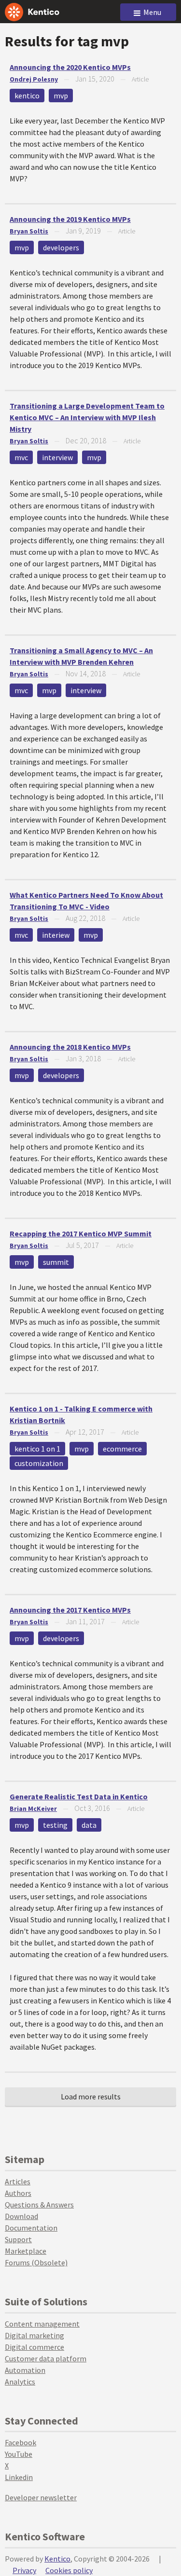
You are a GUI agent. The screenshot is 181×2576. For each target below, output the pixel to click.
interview (57, 457)
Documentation (31, 2228)
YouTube (19, 2454)
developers (61, 247)
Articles (18, 2181)
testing (55, 1825)
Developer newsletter (41, 2497)
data (89, 1825)
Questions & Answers (39, 2205)
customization (39, 1463)
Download (21, 2216)
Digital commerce (35, 2347)
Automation (25, 2370)
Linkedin (19, 2477)
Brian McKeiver (33, 1809)
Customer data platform (46, 2358)
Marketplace (26, 2251)
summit (56, 1262)
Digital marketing (35, 2335)
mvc (21, 457)
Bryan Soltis (29, 231)
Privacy (24, 2570)
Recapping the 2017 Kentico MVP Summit (81, 1233)
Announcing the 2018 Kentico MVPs (70, 1047)
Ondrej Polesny (34, 79)
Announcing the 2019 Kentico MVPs (70, 219)
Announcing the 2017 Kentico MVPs (70, 1610)
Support (18, 2239)
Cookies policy (69, 2570)
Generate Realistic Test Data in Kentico (79, 1796)
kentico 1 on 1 (37, 1449)
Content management (42, 2324)
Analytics (20, 2382)
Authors (18, 2193)
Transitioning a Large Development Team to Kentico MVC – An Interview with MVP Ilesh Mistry (87, 417)
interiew (56, 935)
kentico (27, 96)
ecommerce (122, 1449)
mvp (61, 96)
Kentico (57, 2559)
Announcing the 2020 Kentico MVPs (70, 67)
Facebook (21, 2442)
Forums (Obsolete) (36, 2262)
